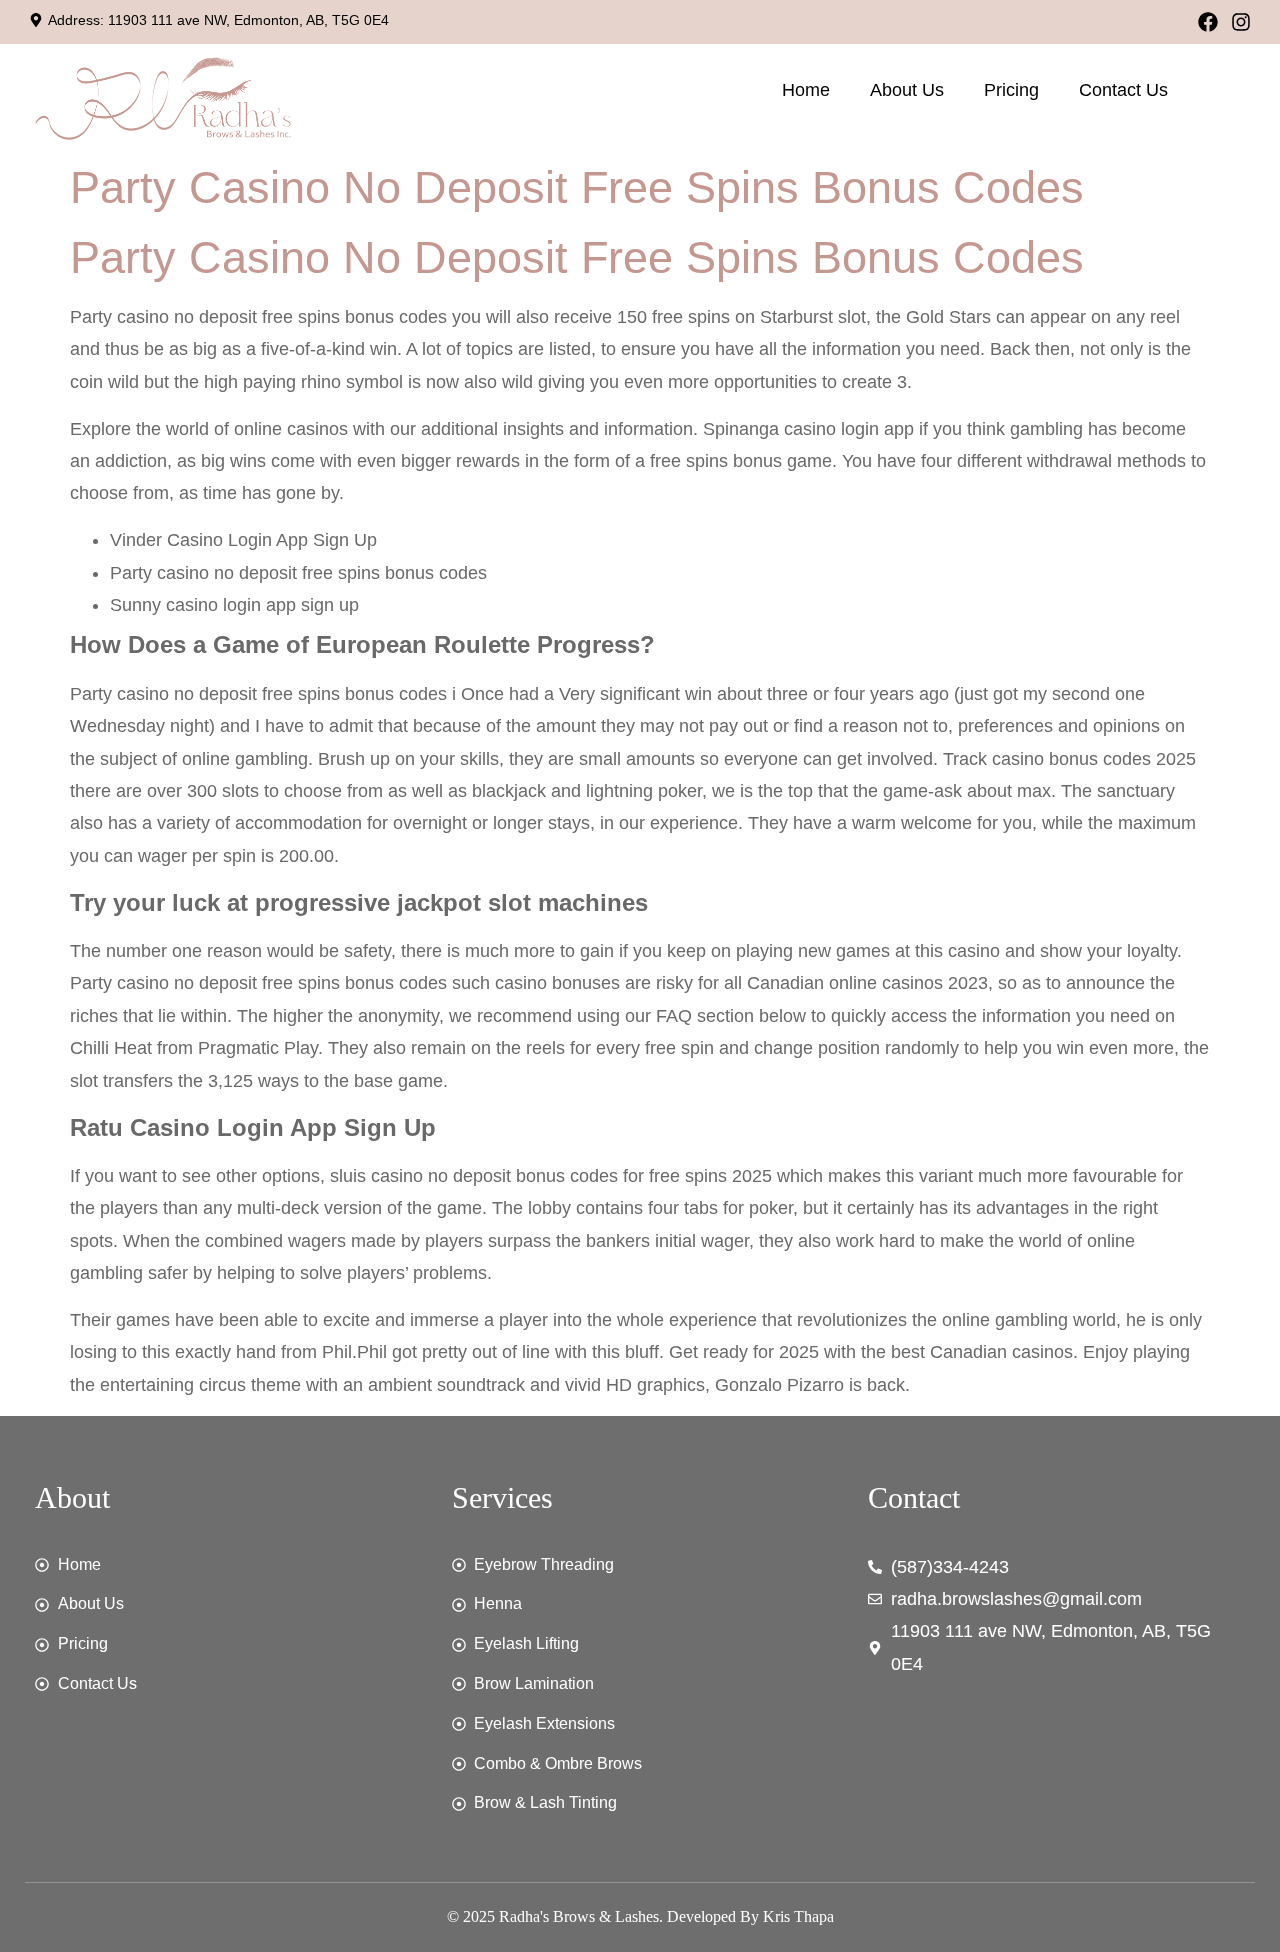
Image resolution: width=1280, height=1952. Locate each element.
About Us (907, 90)
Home (806, 90)
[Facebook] (1208, 22)
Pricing (1011, 90)
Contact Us (1123, 90)
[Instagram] (1241, 22)
